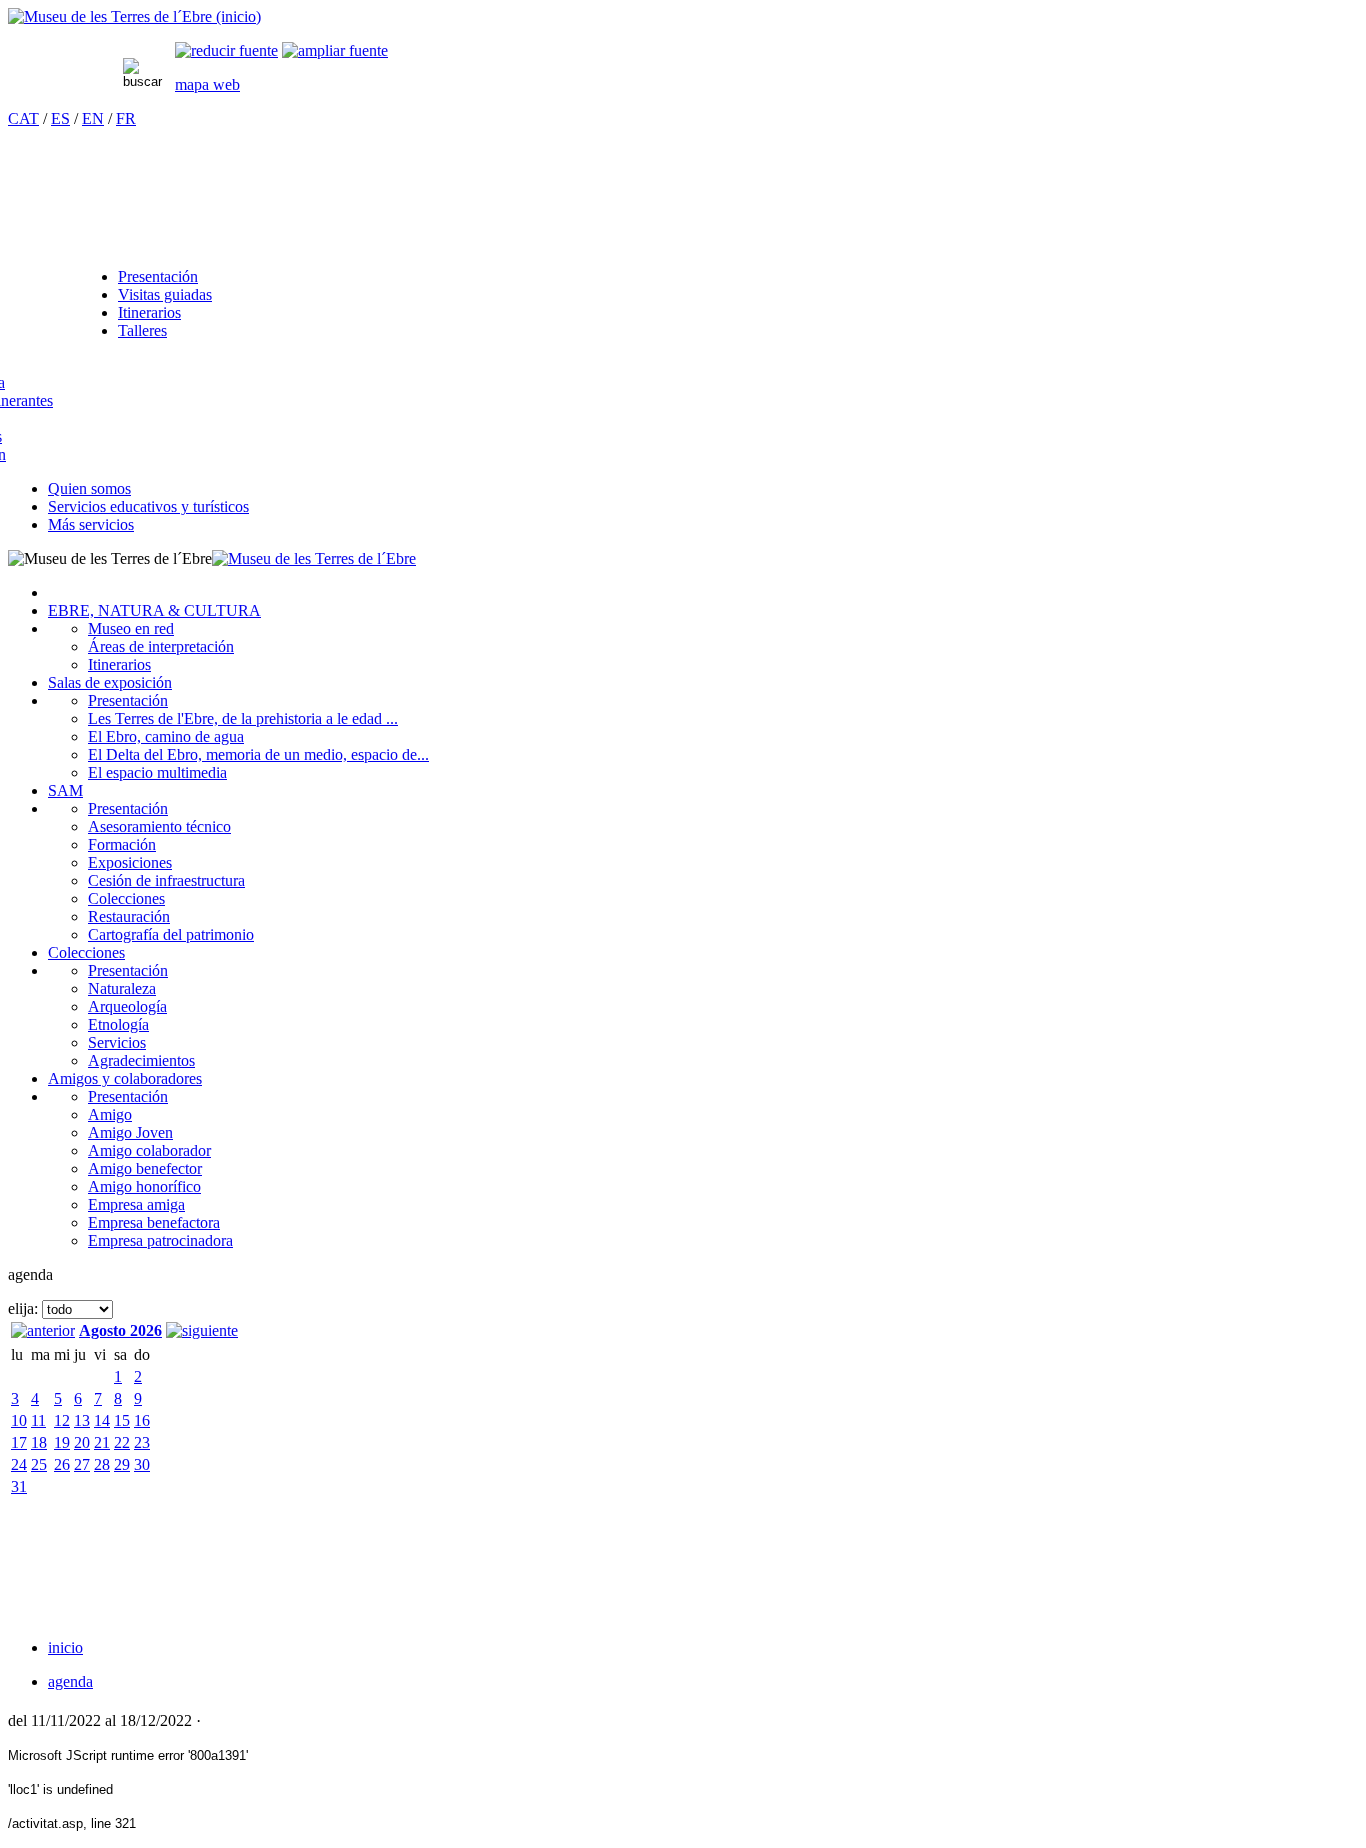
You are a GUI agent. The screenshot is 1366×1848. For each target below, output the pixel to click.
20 (82, 1442)
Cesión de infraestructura (166, 880)
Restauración (129, 916)
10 (19, 1420)
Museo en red (131, 628)
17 (19, 1442)
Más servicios (91, 524)
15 (122, 1420)
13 (82, 1420)
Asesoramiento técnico (159, 826)
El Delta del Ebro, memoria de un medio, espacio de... (258, 754)
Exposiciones (130, 862)
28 (102, 1464)
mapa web (207, 84)
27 (82, 1464)
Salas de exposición (110, 682)
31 (19, 1486)
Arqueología (127, 1006)
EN (93, 118)
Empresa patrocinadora (160, 1240)
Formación (122, 844)
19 (62, 1442)
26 (62, 1464)
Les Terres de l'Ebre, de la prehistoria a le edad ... (243, 718)
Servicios (117, 1042)
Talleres (142, 330)
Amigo (110, 1114)
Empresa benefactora (154, 1222)
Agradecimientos (141, 1060)
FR (126, 118)
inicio (65, 1647)
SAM (65, 790)
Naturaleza (122, 988)
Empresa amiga (136, 1204)
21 (102, 1442)
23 (142, 1442)
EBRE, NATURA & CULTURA (154, 610)
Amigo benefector (145, 1168)
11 (38, 1420)
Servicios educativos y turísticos (148, 506)
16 (142, 1420)
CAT (23, 118)
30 (142, 1464)
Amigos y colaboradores (125, 1078)
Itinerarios (149, 312)
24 (19, 1464)
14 (102, 1420)
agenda (70, 1681)
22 (122, 1442)
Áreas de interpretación (161, 646)
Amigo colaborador (149, 1150)
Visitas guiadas (165, 294)
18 (39, 1442)
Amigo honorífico (144, 1186)
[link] (226, 50)
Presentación (158, 276)
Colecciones (126, 898)
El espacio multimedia (157, 772)
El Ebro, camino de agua (166, 736)
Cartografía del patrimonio (171, 934)
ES (60, 118)
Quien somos (89, 488)
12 (62, 1420)
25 (39, 1464)
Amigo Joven (130, 1132)
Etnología (118, 1024)
